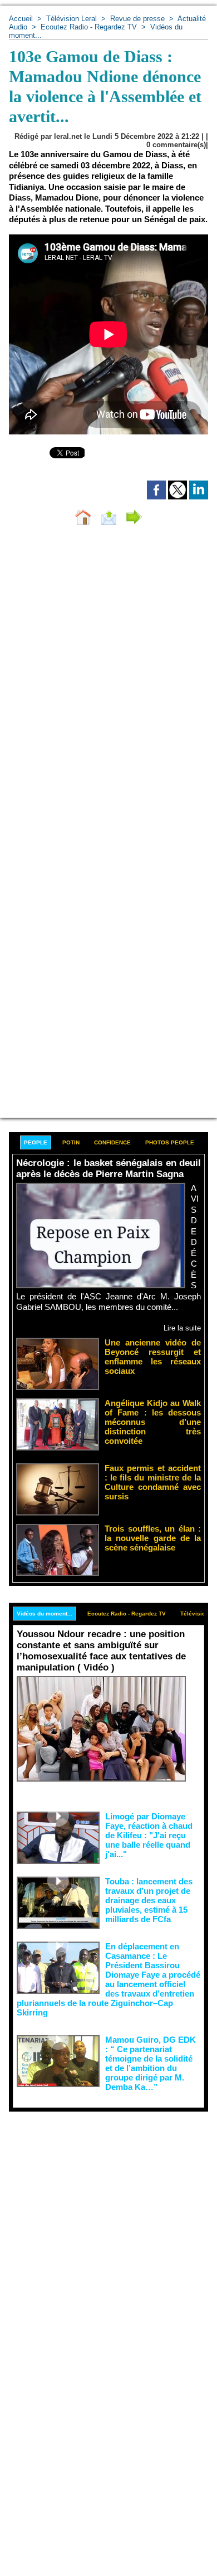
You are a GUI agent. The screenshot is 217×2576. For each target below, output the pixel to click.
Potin (71, 1142)
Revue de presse (137, 19)
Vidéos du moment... (45, 1614)
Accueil (21, 19)
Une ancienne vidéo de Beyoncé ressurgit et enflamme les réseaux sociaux (153, 1357)
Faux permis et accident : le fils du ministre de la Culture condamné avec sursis (153, 1482)
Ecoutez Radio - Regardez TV (89, 27)
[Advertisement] (100, 2225)
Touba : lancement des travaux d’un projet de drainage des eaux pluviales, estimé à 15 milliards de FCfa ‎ (149, 1900)
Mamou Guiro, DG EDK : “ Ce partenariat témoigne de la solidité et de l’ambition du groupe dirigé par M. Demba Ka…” (151, 2063)
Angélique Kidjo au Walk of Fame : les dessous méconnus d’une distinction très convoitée (153, 1422)
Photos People (170, 1142)
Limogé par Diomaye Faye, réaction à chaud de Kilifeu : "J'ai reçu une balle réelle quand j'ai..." (149, 1835)
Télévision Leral (71, 19)
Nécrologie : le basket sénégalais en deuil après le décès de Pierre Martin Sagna (108, 1169)
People (36, 1142)
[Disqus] (108, 682)
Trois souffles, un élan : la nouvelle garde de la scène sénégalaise (153, 1538)
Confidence (112, 1142)
